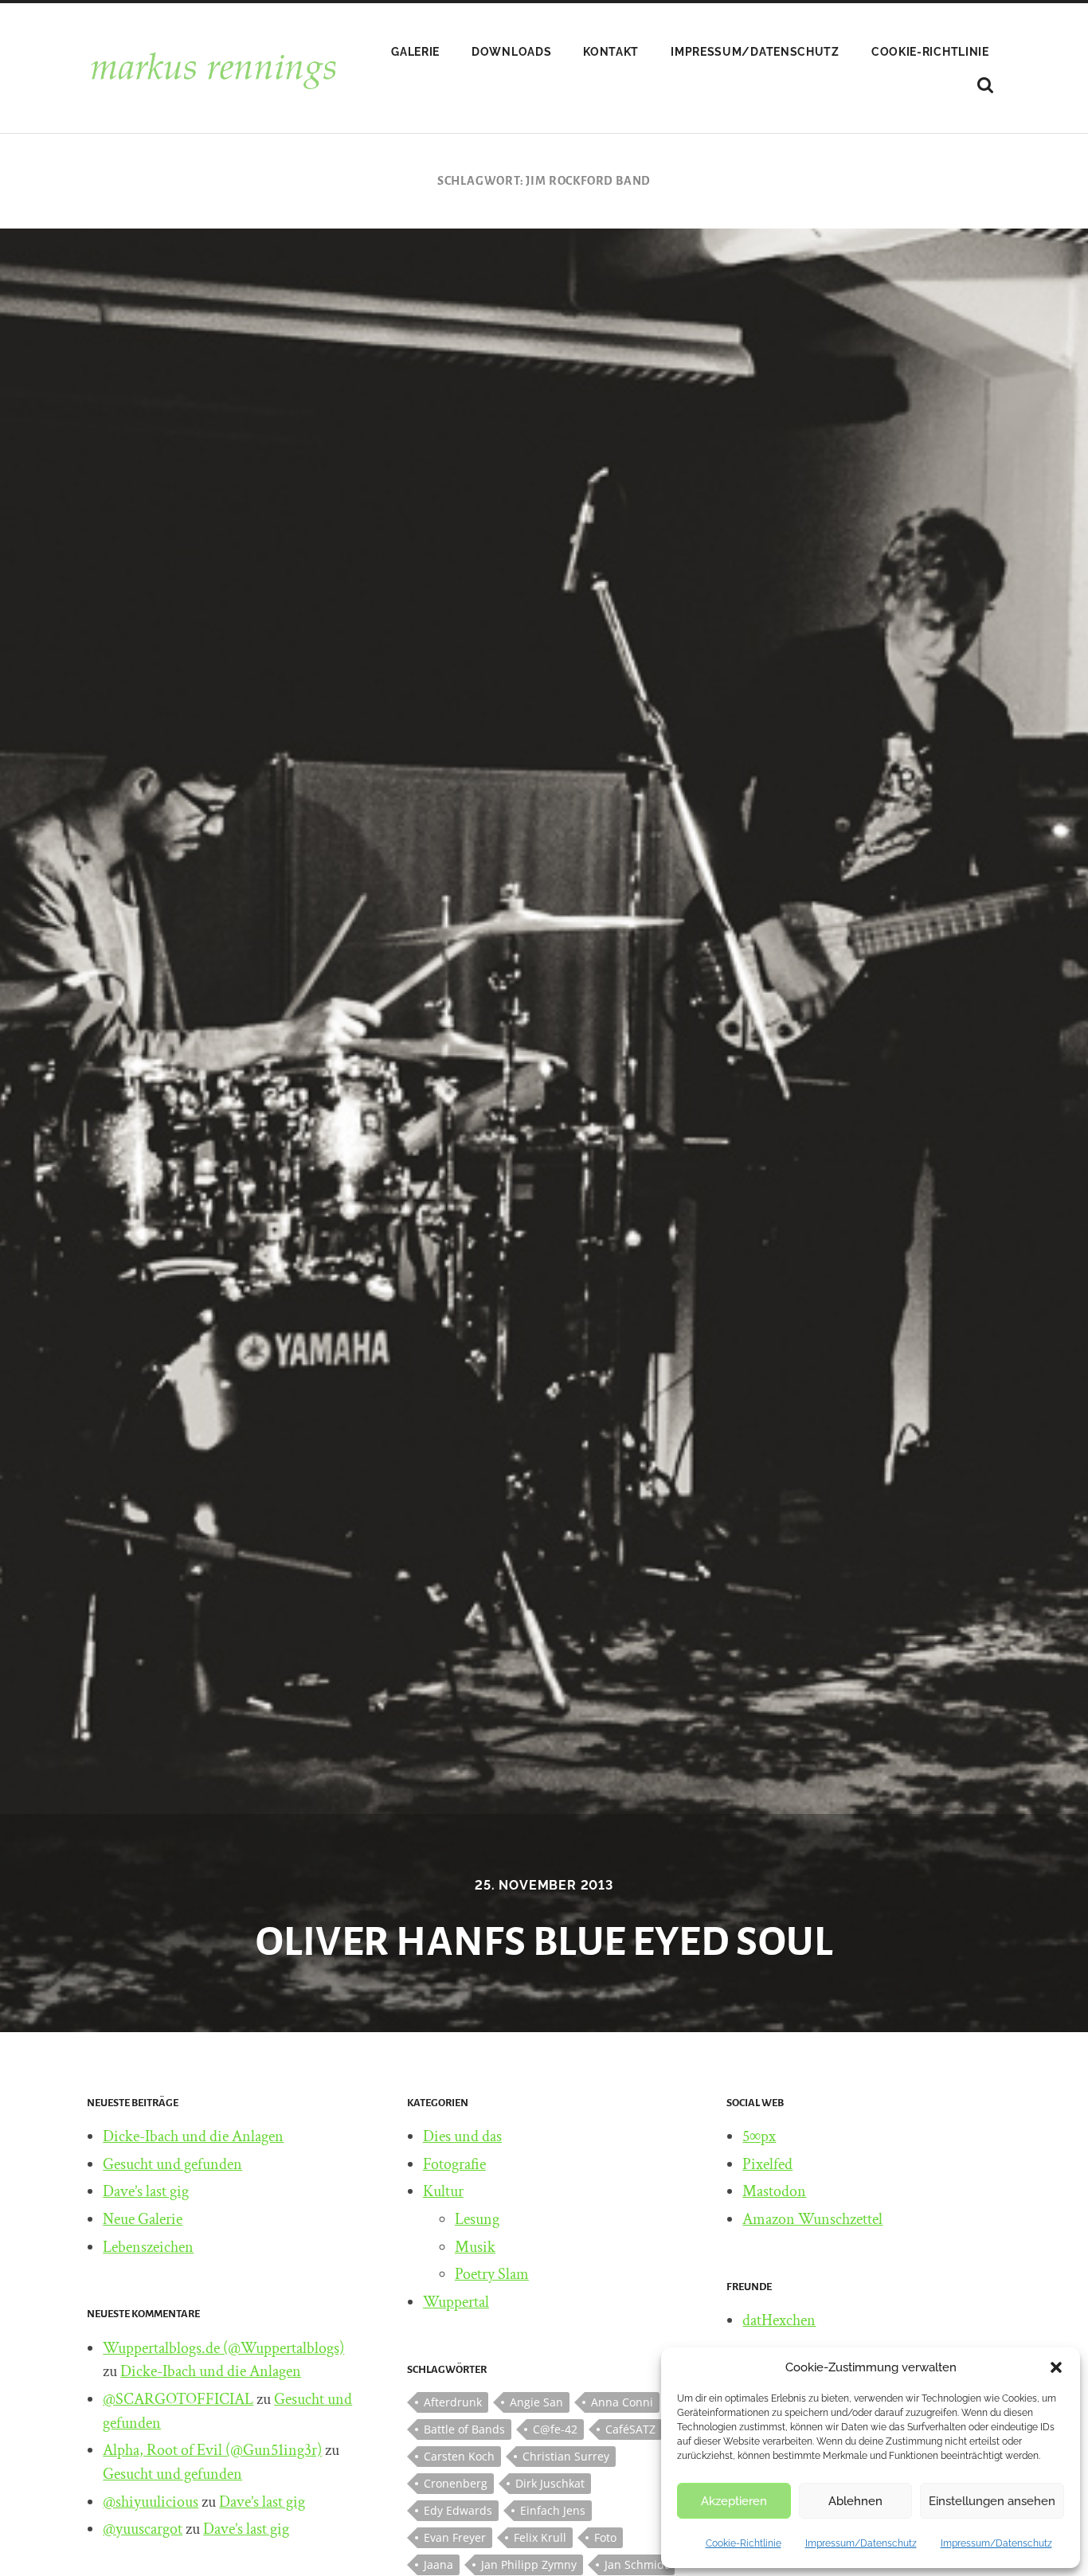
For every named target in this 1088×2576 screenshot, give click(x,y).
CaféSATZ (630, 2429)
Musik (475, 2247)
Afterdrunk (453, 2402)
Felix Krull (540, 2537)
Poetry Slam (492, 2274)
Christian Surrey (566, 2456)
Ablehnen (855, 2501)
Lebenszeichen (148, 2247)
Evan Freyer (455, 2537)
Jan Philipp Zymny (529, 2564)
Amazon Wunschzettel (812, 2219)
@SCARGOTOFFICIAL (178, 2399)
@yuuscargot (143, 2529)
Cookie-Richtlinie (744, 2543)
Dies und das (462, 2136)
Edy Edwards (458, 2510)
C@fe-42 (555, 2429)
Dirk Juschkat (550, 2483)
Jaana (438, 2564)
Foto (605, 2537)
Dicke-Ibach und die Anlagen (193, 2136)
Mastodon (774, 2191)
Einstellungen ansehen (992, 2501)
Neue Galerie (143, 2219)
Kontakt (611, 52)
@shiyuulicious (151, 2502)
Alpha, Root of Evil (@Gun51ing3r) (212, 2450)
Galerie (415, 52)
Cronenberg (456, 2483)
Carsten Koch (459, 2456)
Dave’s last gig (146, 2191)
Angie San (536, 2402)
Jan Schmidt (636, 2564)
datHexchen (779, 2320)
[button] (1056, 2367)
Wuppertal (456, 2302)
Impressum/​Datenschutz (861, 2543)
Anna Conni (622, 2402)
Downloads (511, 52)
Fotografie (454, 2164)
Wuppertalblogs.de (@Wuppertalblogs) (223, 2348)
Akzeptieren (734, 2501)
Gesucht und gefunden (172, 2164)
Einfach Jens (553, 2510)
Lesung (477, 2219)
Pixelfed (767, 2164)
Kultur (443, 2191)
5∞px (759, 2136)
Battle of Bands (464, 2429)
